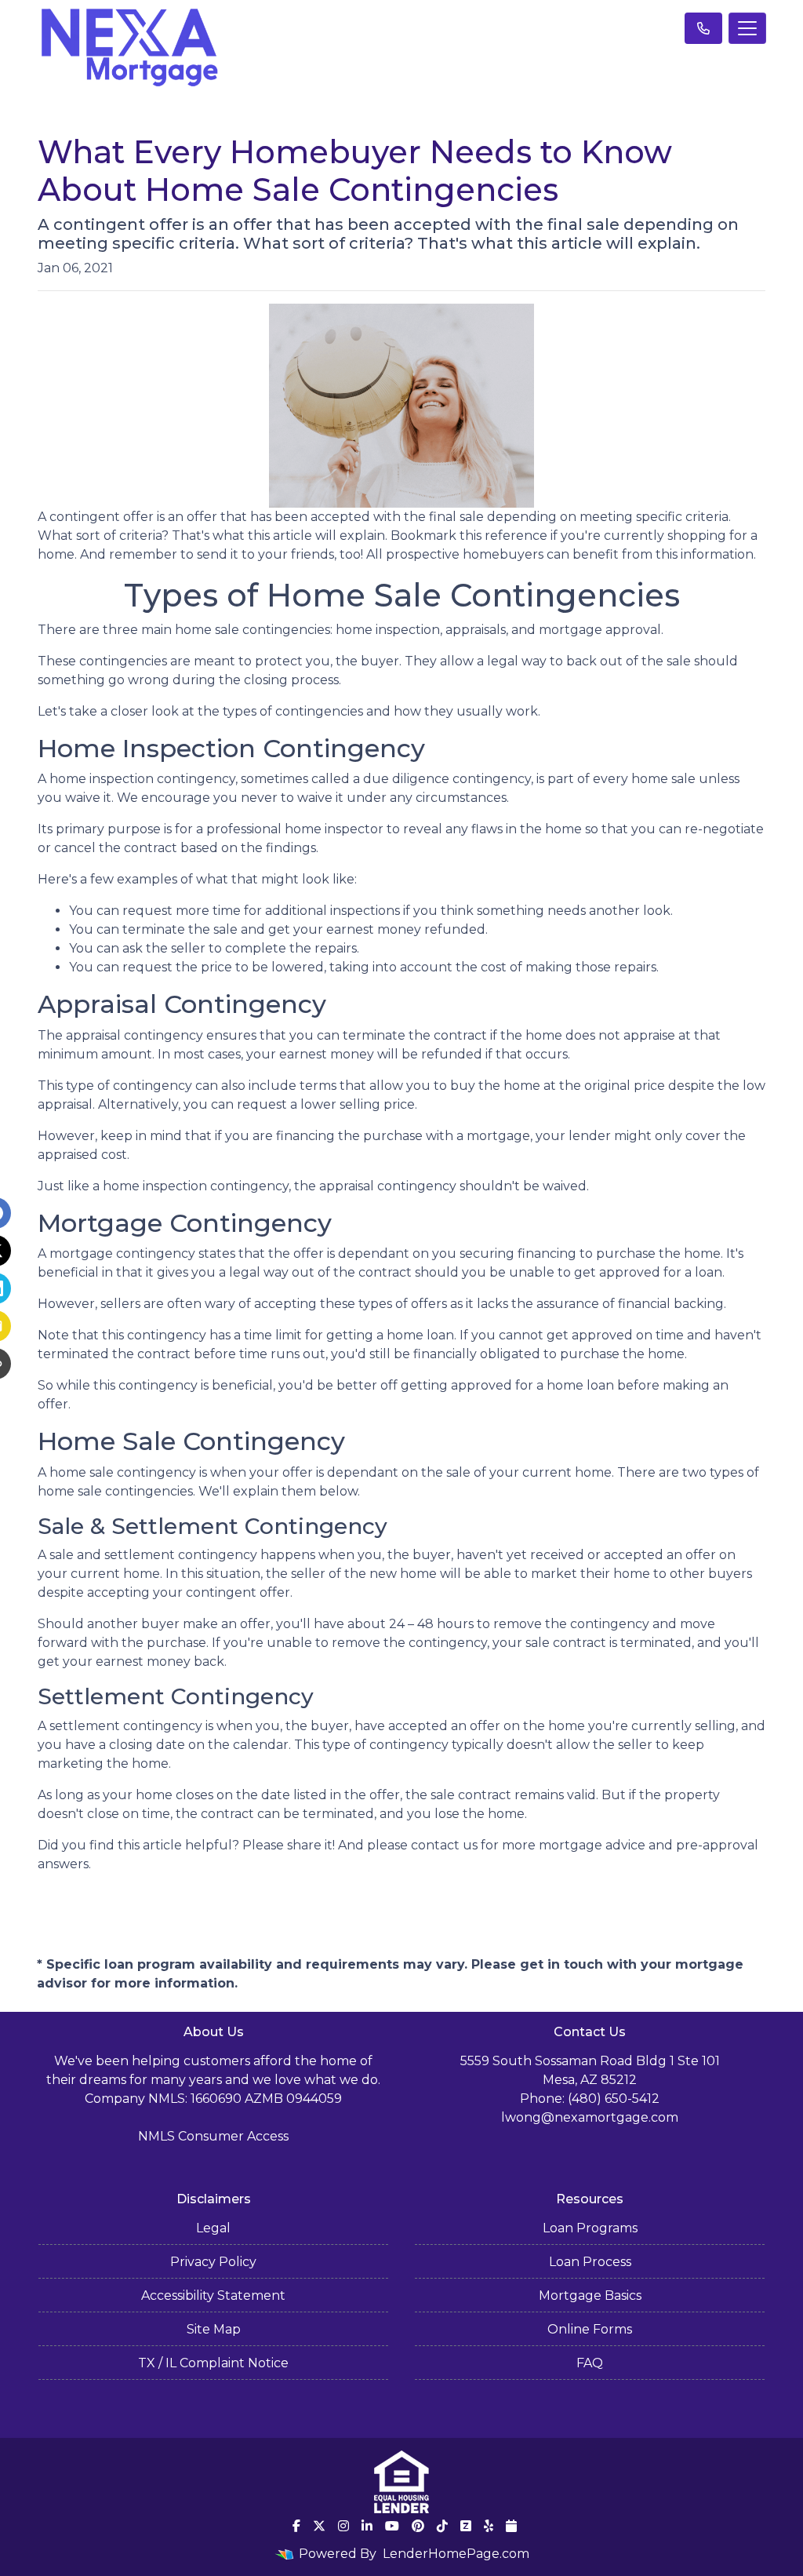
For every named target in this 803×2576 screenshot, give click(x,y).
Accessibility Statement (213, 2295)
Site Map (214, 2329)
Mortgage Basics (590, 2295)
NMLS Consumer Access (213, 2136)
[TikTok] (442, 2526)
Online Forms (590, 2329)
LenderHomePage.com (456, 2554)
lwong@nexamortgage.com (590, 2117)
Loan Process (590, 2262)
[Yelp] (489, 2526)
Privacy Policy (213, 2262)
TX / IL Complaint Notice (213, 2363)
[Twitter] (319, 2526)
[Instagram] (343, 2526)
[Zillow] (466, 2526)
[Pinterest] (418, 2526)
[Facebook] (296, 2526)
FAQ (590, 2363)
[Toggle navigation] (747, 28)
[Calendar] (511, 2526)
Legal (213, 2228)
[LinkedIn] (367, 2526)
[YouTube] (392, 2526)
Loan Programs (590, 2228)
